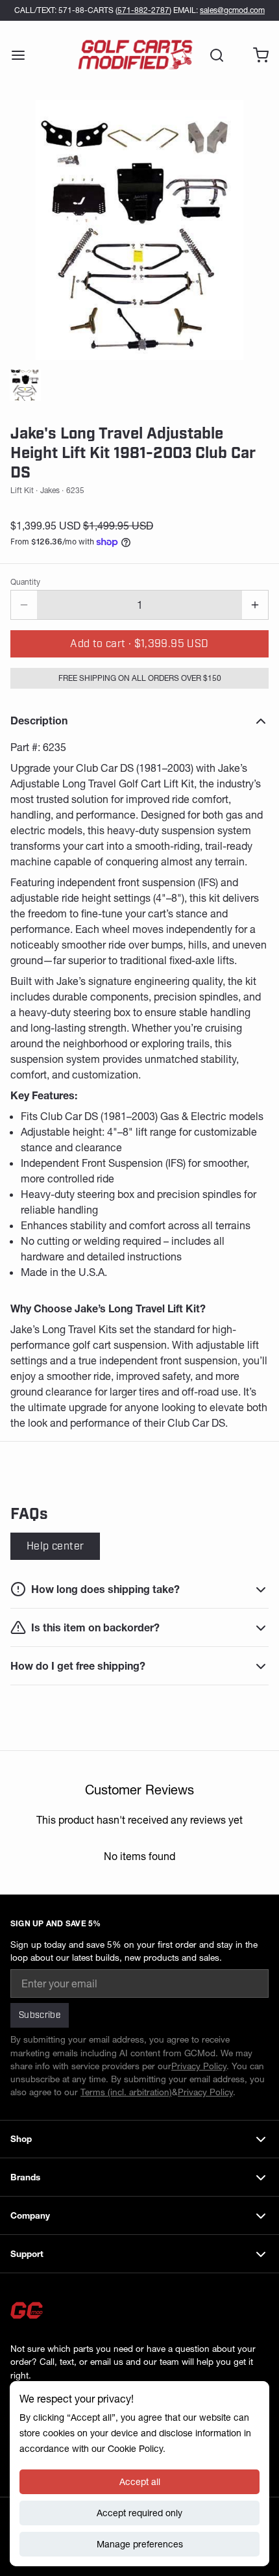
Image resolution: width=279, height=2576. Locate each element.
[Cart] (256, 55)
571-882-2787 (143, 10)
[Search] (212, 55)
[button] (139, 644)
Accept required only (139, 2513)
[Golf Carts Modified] (135, 55)
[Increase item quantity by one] (255, 605)
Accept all (140, 2482)
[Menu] (23, 55)
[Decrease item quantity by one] (24, 605)
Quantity (25, 582)
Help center (55, 1546)
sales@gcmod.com (232, 10)
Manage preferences (140, 2544)
